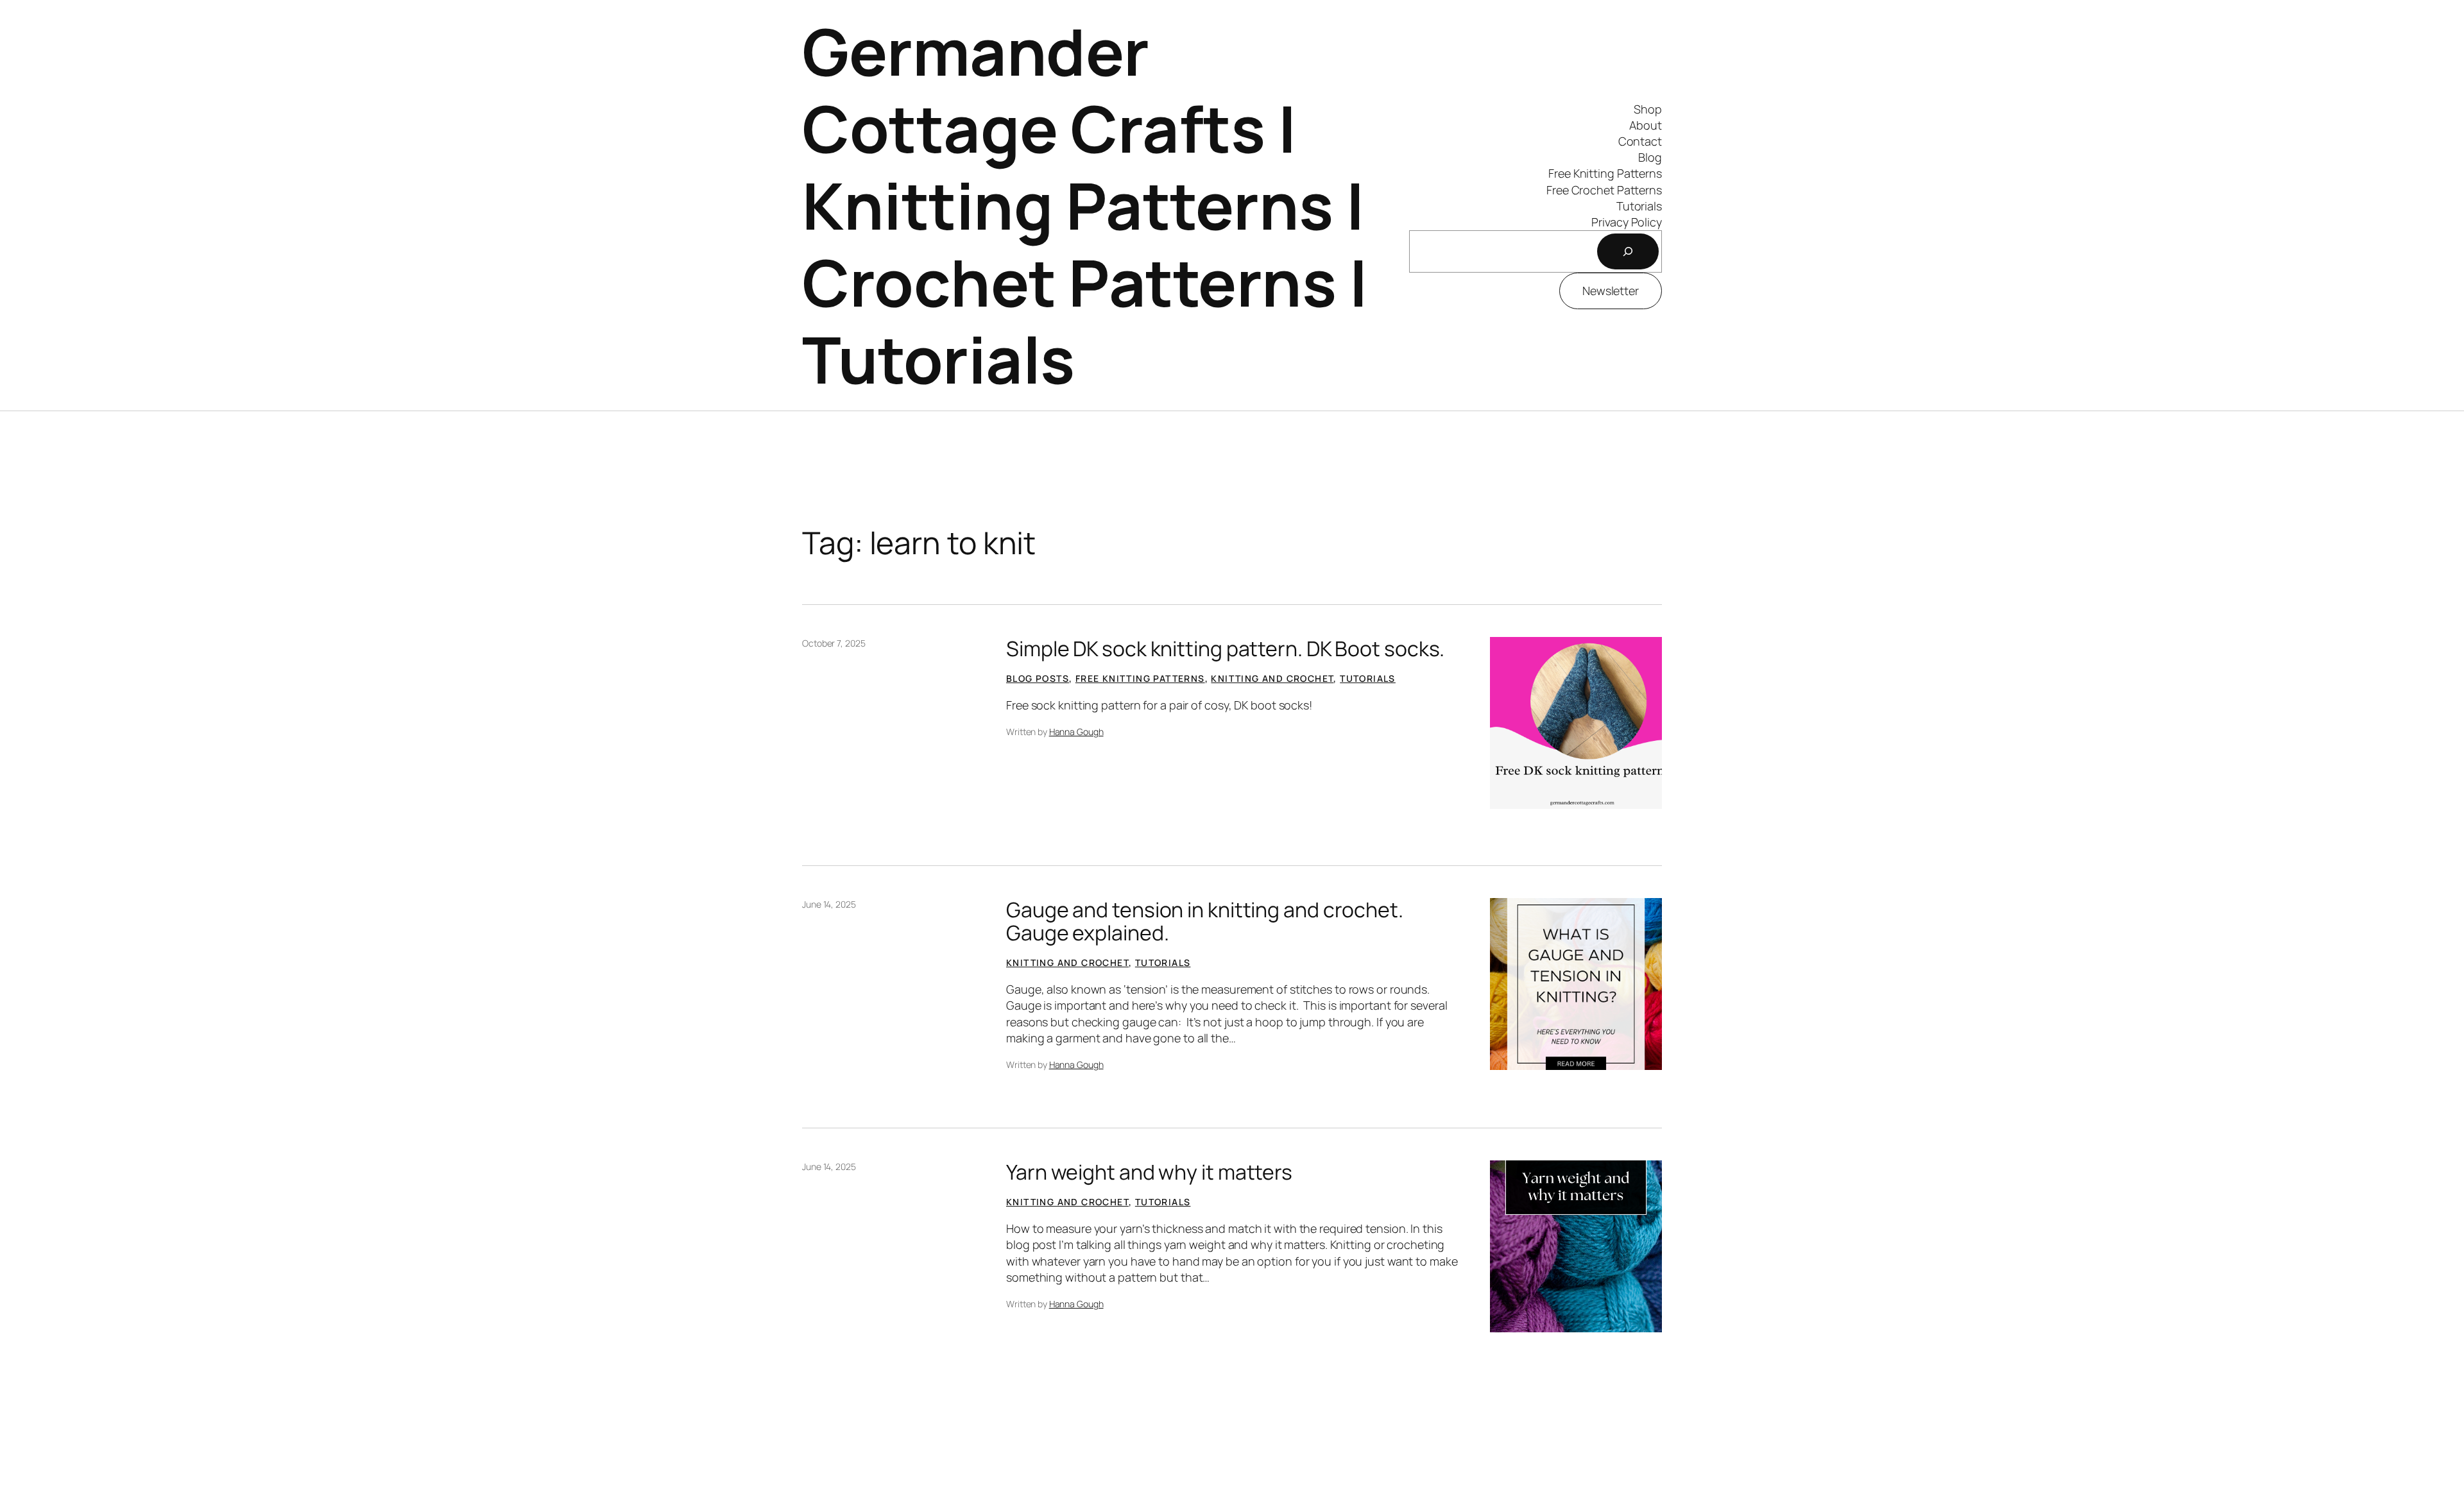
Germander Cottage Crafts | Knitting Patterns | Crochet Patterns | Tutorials (1085, 205)
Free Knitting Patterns (1140, 678)
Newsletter (1611, 291)
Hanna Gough (1076, 732)
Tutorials (1368, 678)
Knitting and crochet (1272, 678)
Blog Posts (1038, 678)
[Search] (1628, 251)
